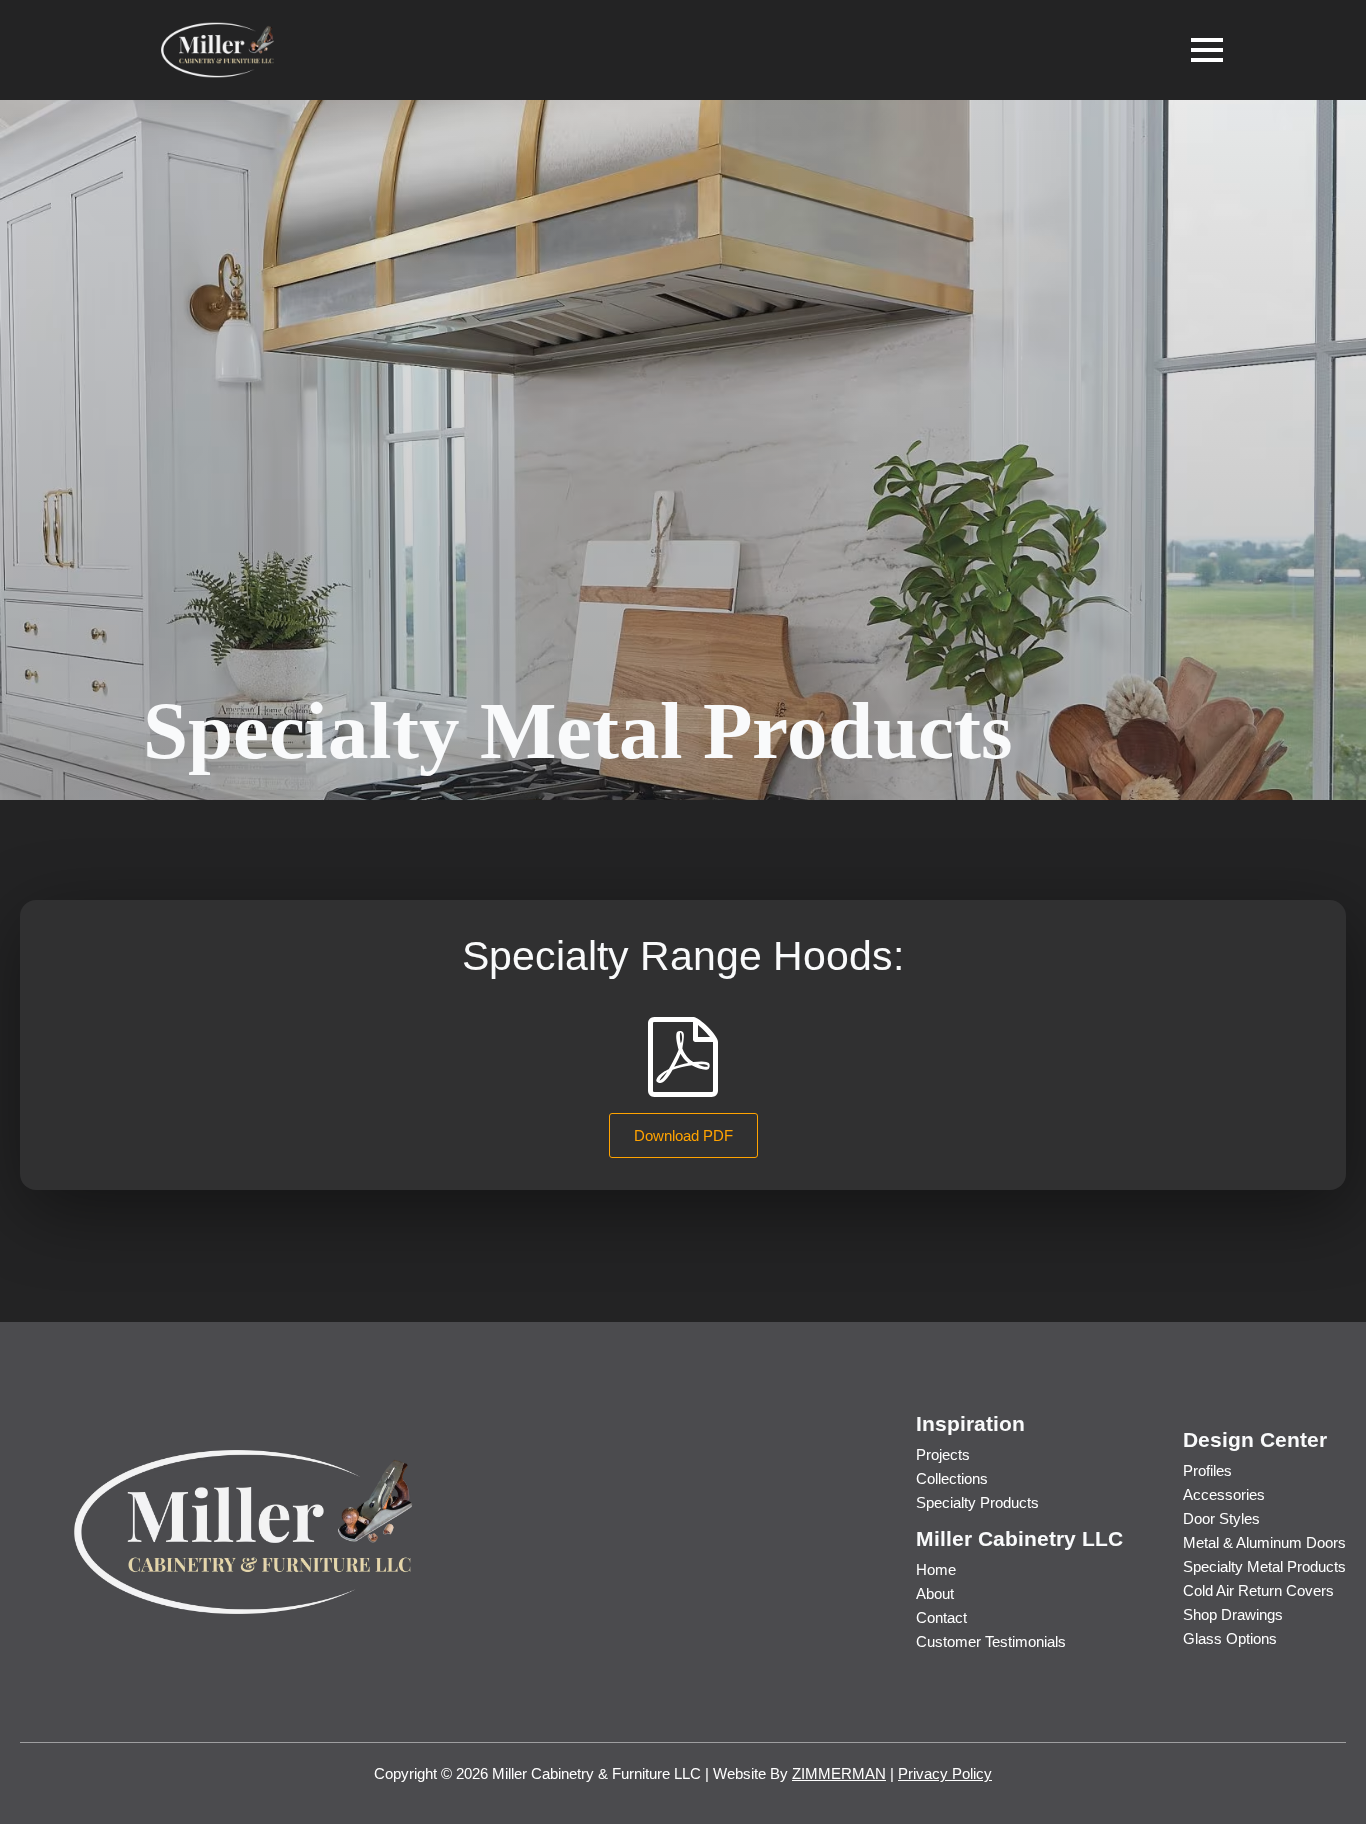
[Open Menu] (1207, 50)
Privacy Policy (945, 1773)
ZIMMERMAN (839, 1773)
